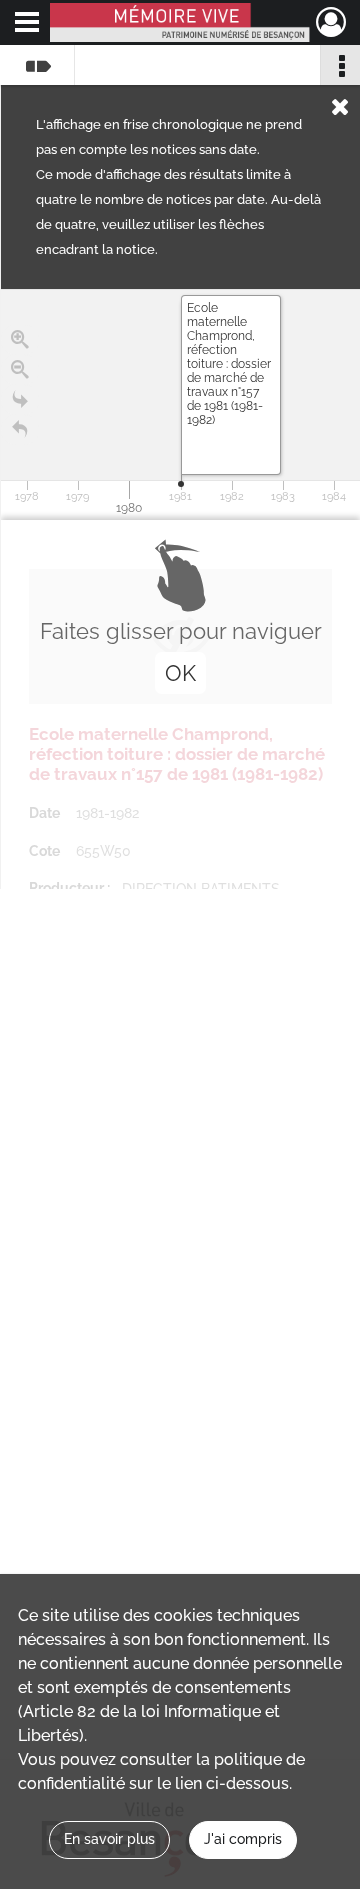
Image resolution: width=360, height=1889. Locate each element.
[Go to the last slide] (20, 400)
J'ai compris (243, 1839)
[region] (180, 589)
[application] (180, 404)
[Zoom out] (20, 370)
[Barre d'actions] (340, 65)
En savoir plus (109, 1839)
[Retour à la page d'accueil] (20, 430)
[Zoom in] (20, 340)
